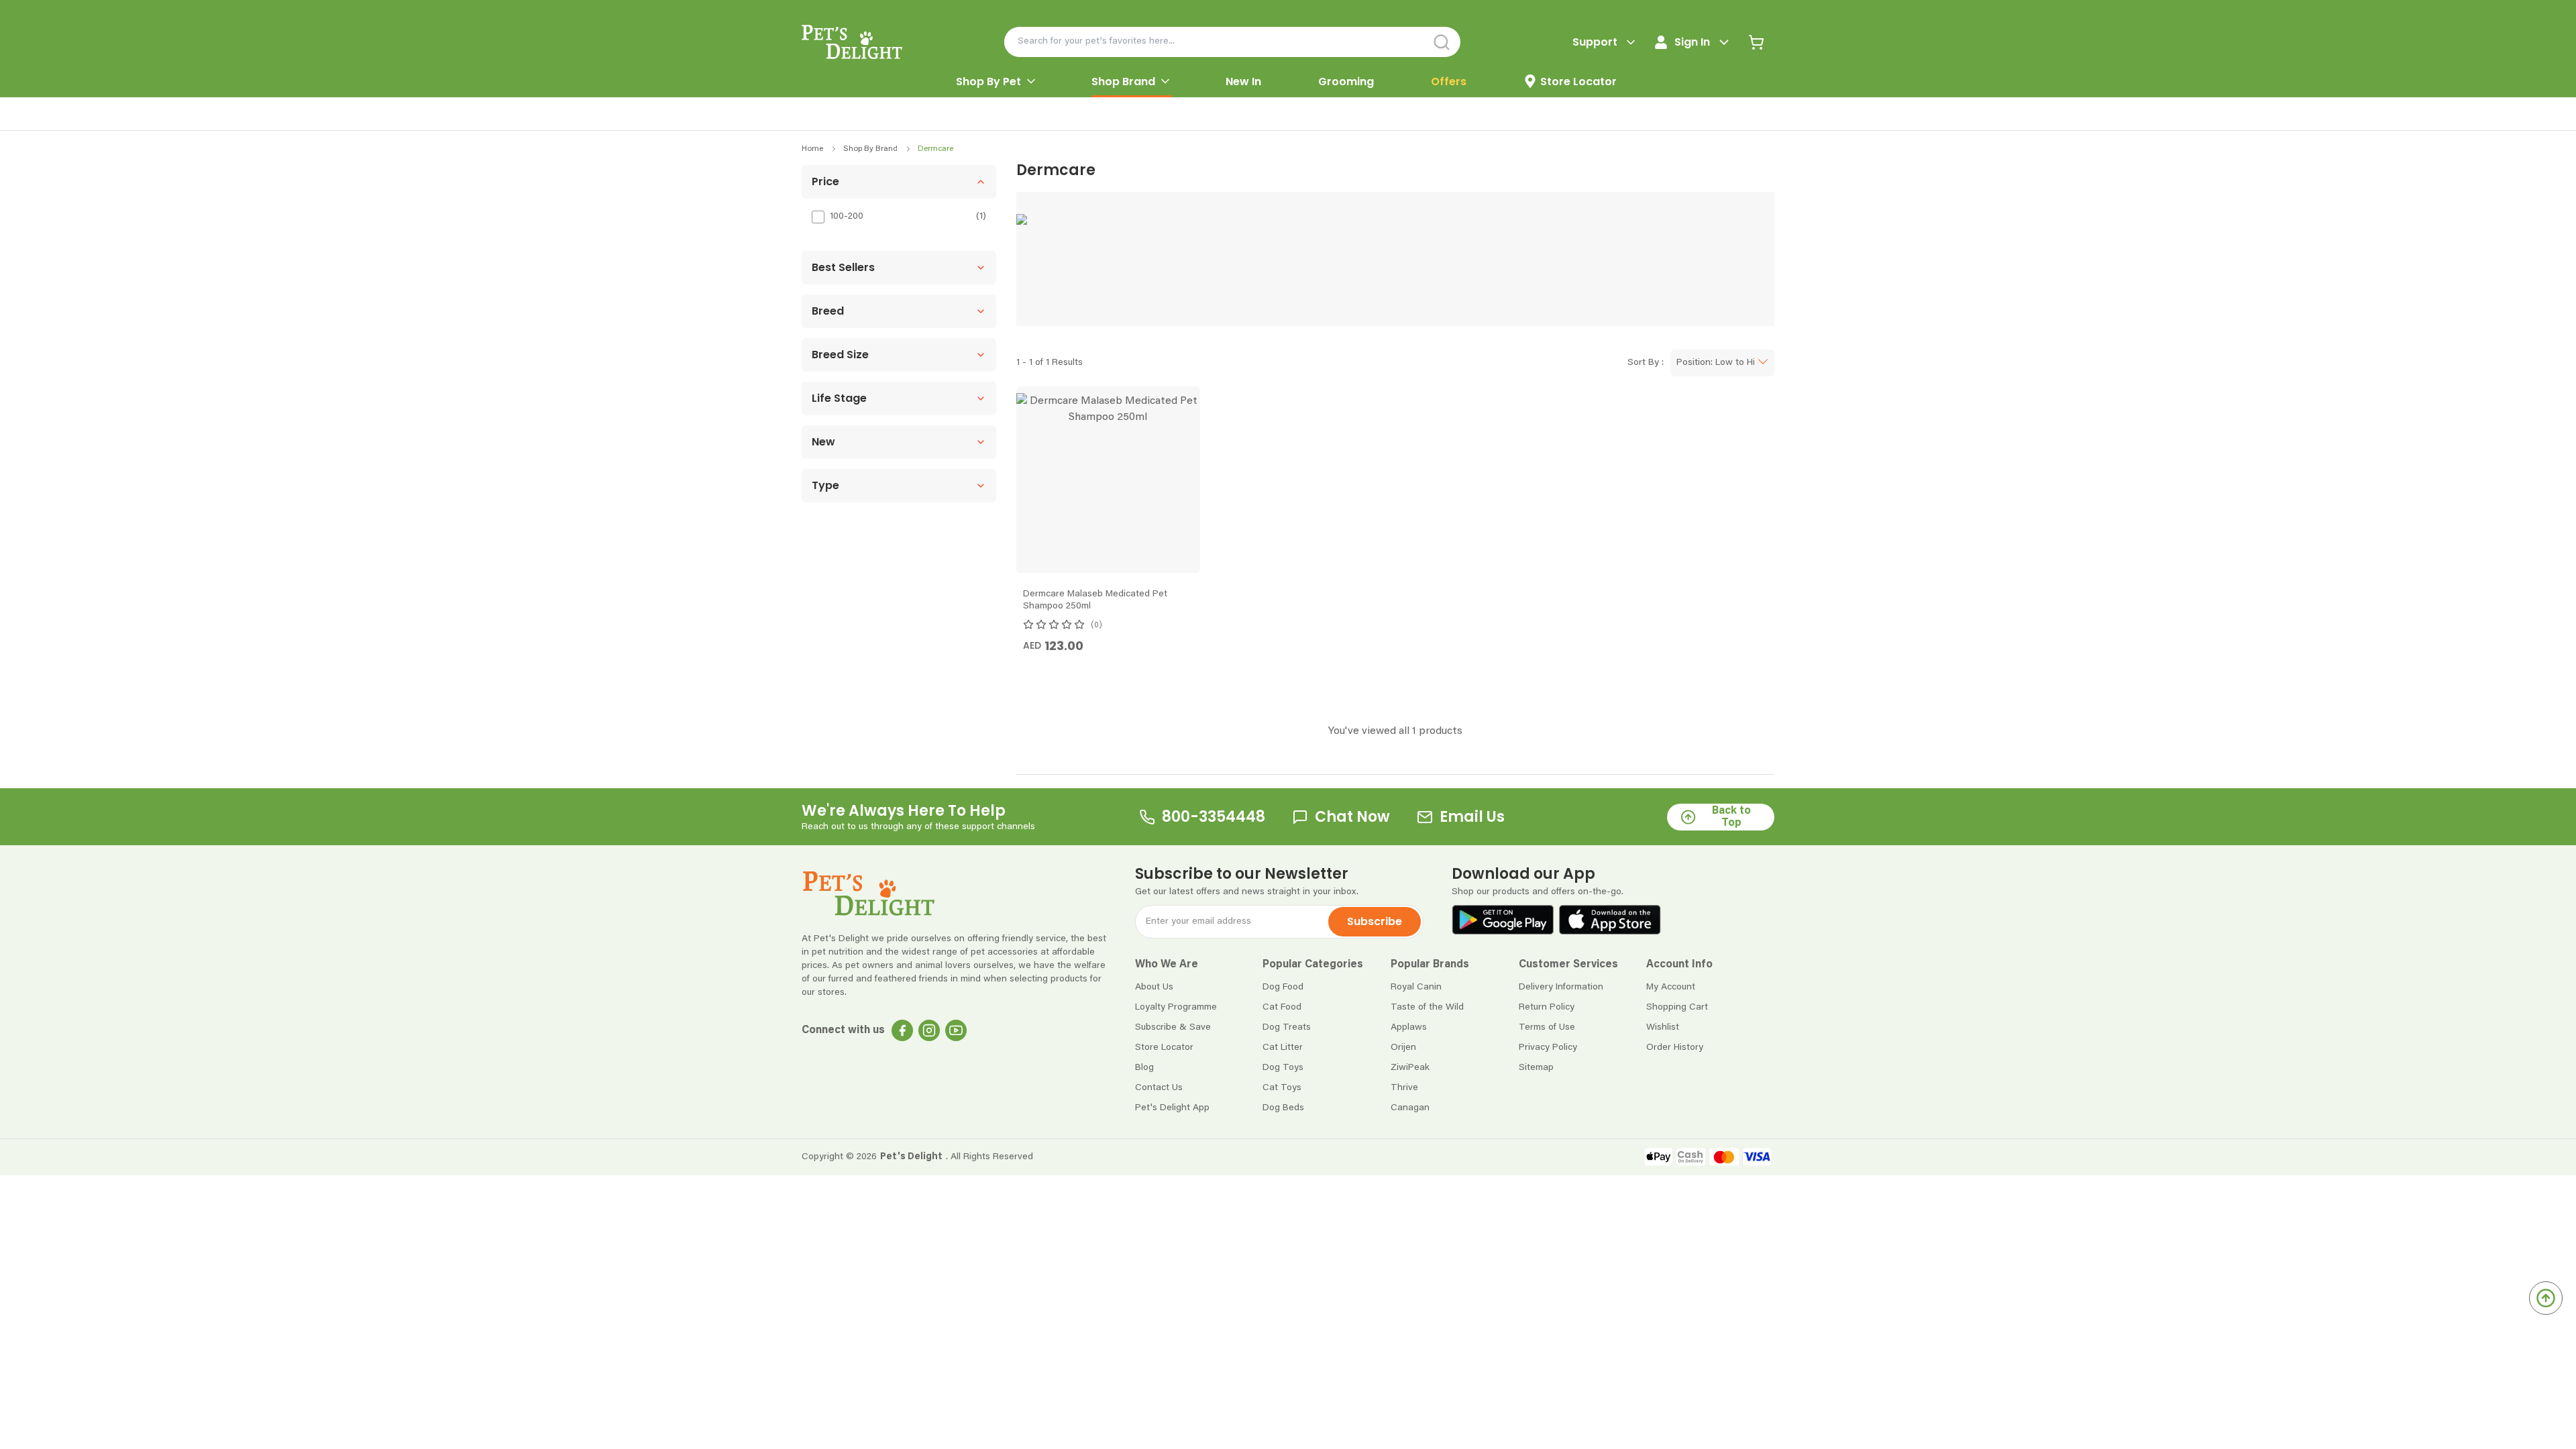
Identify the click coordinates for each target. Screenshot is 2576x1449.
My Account (1671, 987)
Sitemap (1536, 1068)
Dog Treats (1287, 1028)
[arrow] (1031, 81)
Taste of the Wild (1427, 1008)
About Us (1154, 987)
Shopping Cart (1677, 1008)
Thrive (1404, 1088)
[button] (899, 182)
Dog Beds (1283, 1108)
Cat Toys (1282, 1088)
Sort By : (1646, 363)
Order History (1675, 1048)
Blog (1144, 1068)
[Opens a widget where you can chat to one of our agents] (2484, 1372)
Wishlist (1663, 1028)
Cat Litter (1283, 1048)
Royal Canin (1416, 987)
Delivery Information (1561, 987)
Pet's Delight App (1172, 1108)
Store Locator (1164, 1048)
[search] (1442, 42)
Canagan (1410, 1108)
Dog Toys (1283, 1068)
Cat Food (1282, 1008)
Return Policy (1547, 1008)
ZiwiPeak (1410, 1068)
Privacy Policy (1548, 1048)
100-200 (847, 217)
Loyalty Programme (1176, 1008)
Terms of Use (1547, 1028)
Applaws (1409, 1028)
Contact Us (1159, 1088)
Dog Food (1283, 987)
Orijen (1403, 1048)
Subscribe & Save (1173, 1028)
